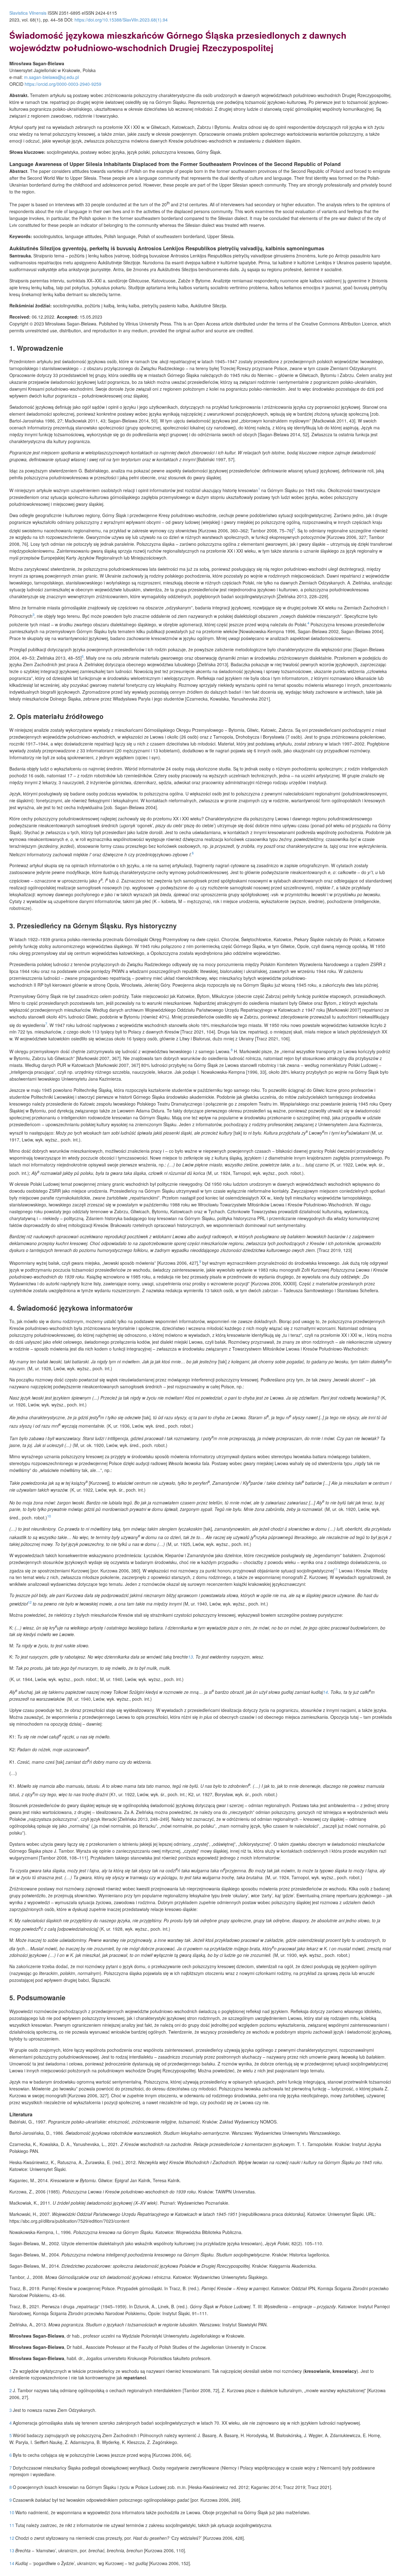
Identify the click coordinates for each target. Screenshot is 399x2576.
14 (325, 1692)
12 (30, 1602)
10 (49, 1516)
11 (336, 1569)
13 (190, 1657)
